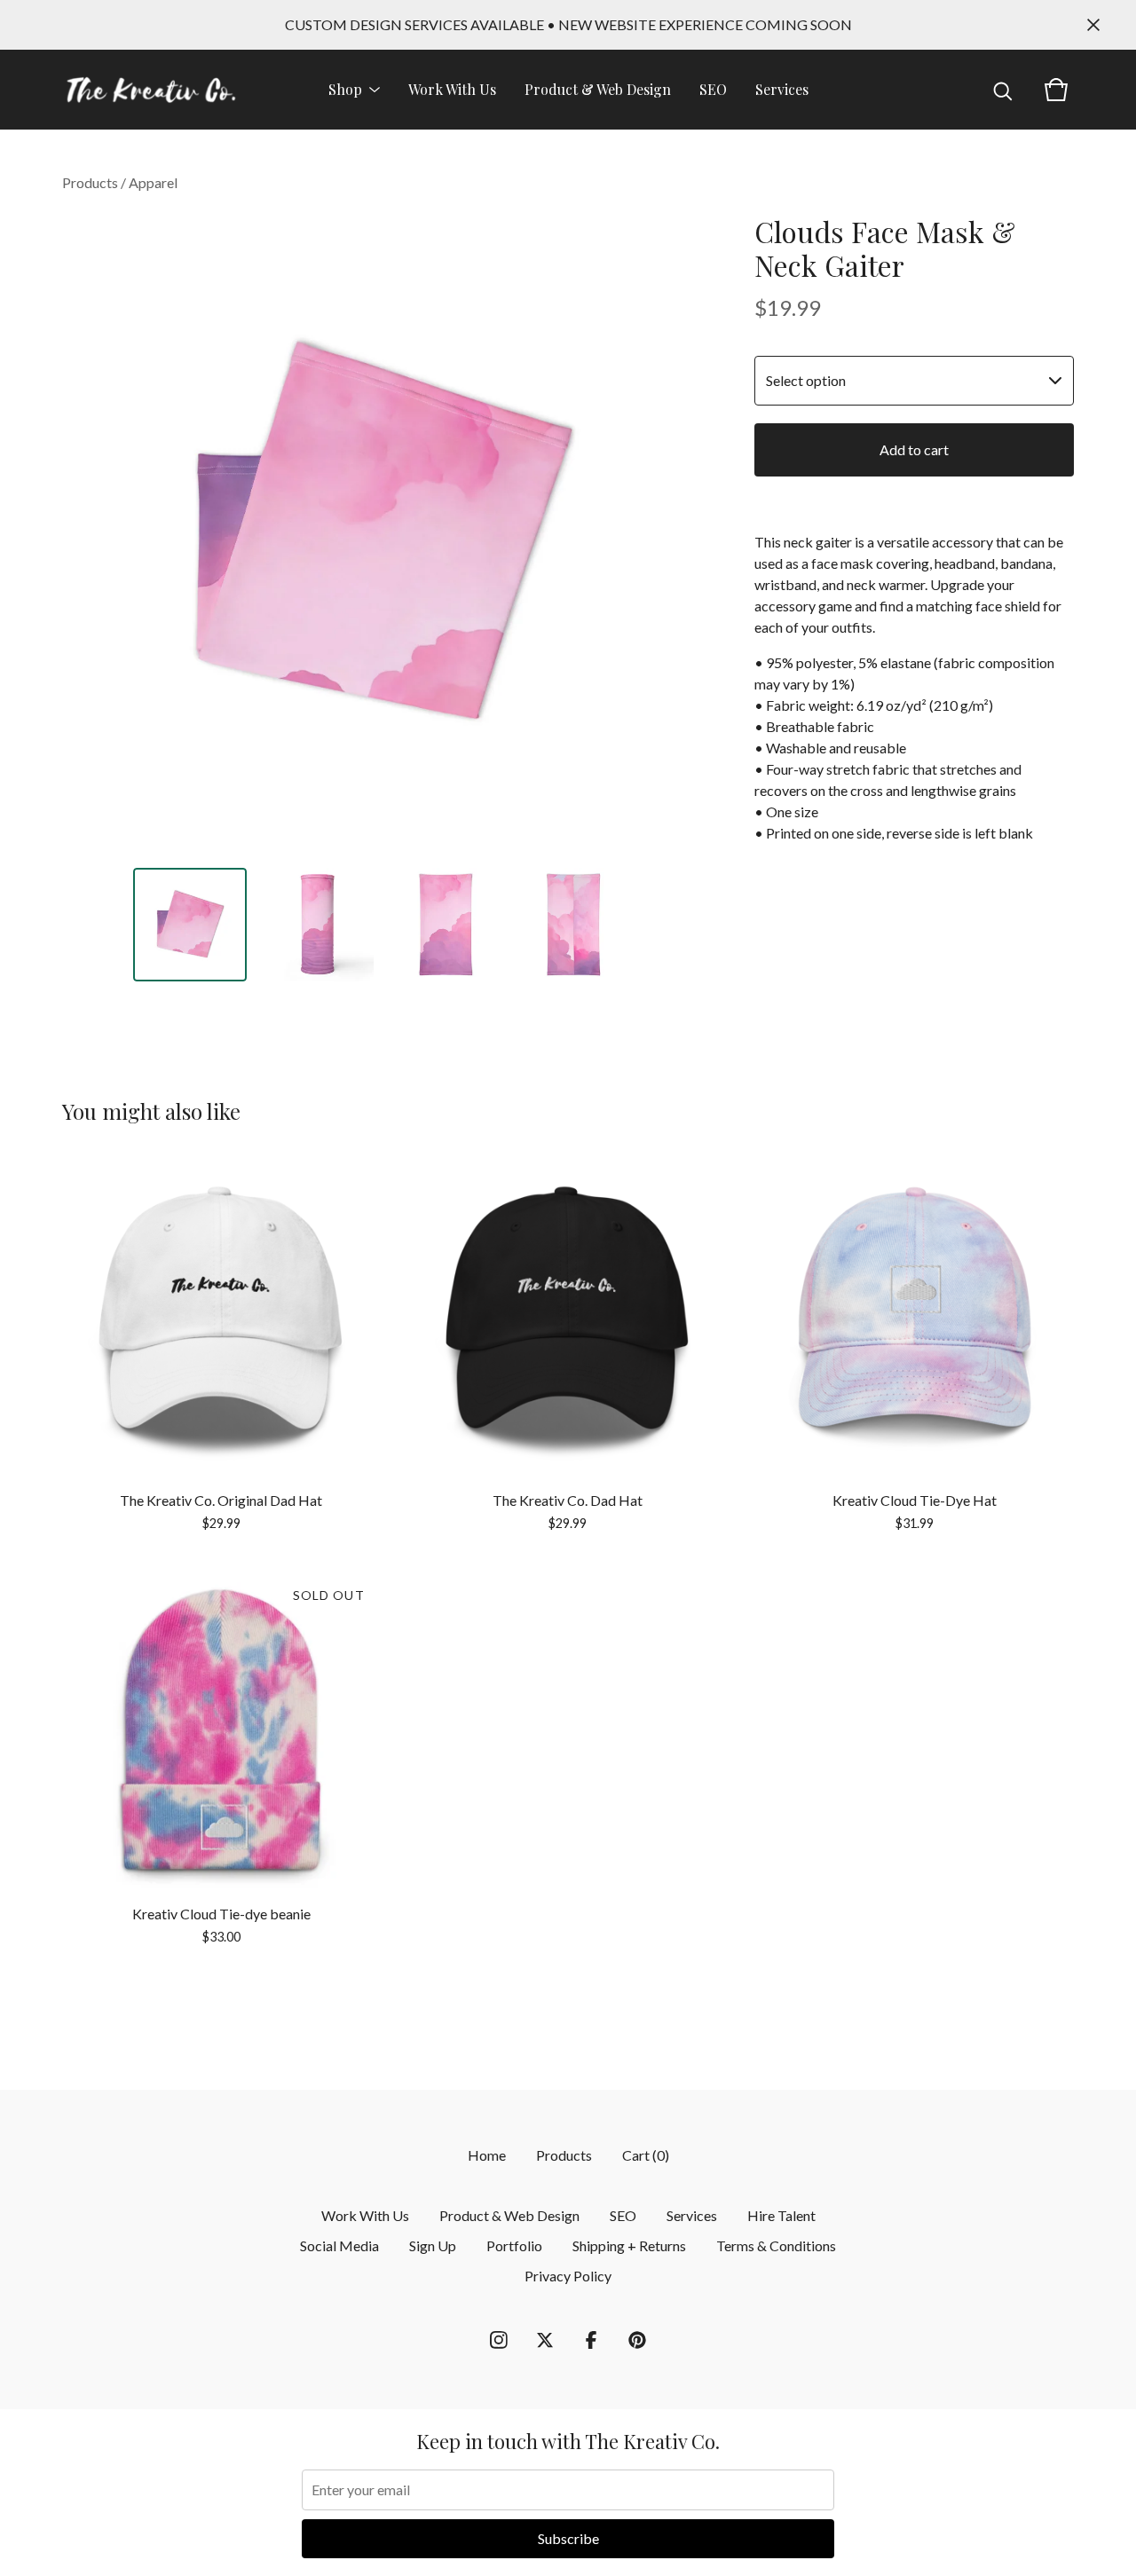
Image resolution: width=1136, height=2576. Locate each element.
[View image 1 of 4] (190, 925)
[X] (545, 2340)
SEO (713, 89)
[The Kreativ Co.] (151, 90)
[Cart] (1056, 90)
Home (487, 2155)
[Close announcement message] (1093, 25)
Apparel (153, 182)
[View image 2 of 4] (318, 925)
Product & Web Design (598, 89)
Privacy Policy (568, 2276)
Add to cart (914, 449)
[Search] (1003, 90)
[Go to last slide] (87, 534)
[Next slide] (676, 534)
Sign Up (433, 2245)
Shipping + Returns (629, 2245)
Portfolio (514, 2245)
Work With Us (452, 89)
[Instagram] (499, 2340)
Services (782, 89)
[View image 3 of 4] (446, 925)
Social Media (339, 2245)
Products (90, 182)
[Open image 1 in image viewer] (382, 534)
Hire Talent (781, 2215)
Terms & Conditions (776, 2245)
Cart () (646, 2155)
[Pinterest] (637, 2340)
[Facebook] (591, 2340)
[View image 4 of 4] (573, 925)
